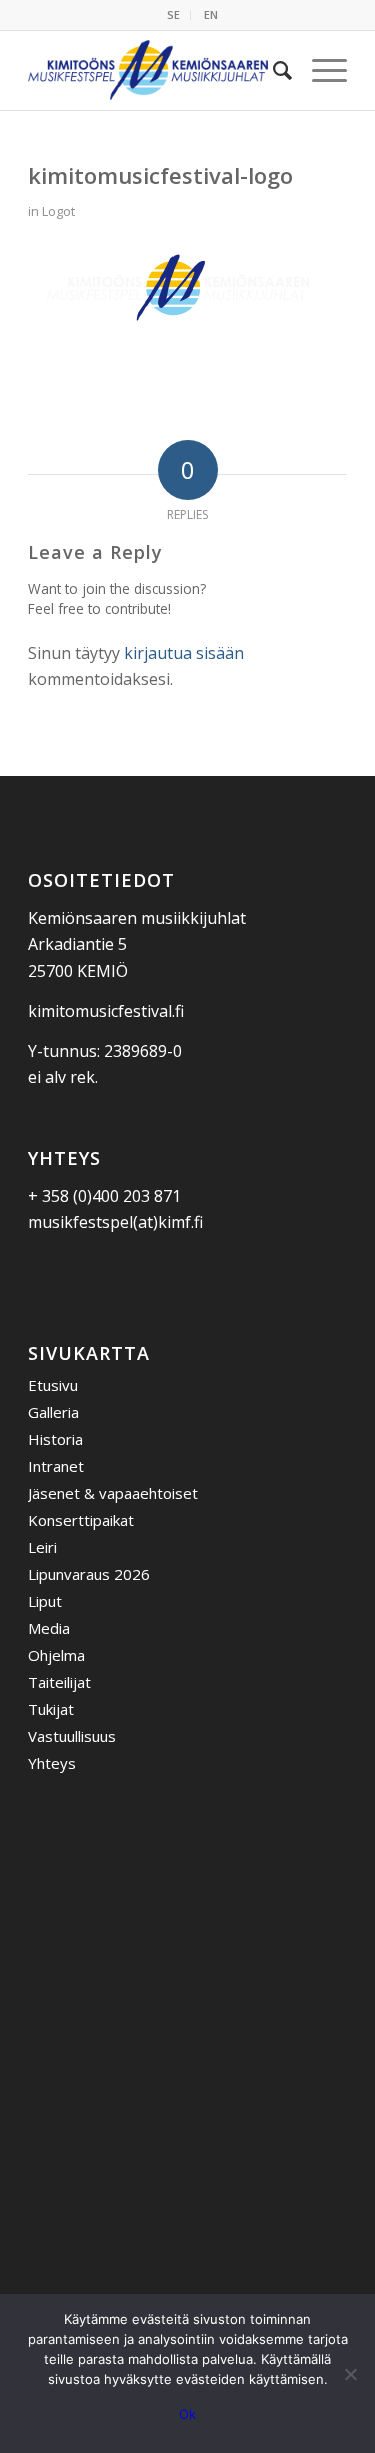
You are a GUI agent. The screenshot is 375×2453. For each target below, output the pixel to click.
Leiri (42, 1547)
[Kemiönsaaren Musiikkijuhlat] (155, 70)
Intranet (56, 1466)
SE (173, 14)
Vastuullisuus (72, 1736)
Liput (45, 1601)
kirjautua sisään (184, 653)
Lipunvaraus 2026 (89, 1574)
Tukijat (51, 1709)
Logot (58, 211)
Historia (55, 1439)
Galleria (53, 1412)
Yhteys (52, 1763)
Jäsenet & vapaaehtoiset (113, 1493)
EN (211, 14)
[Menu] (319, 70)
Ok (187, 2414)
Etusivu (53, 1385)
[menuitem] (174, 15)
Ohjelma (56, 1655)
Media (49, 1628)
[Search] (272, 70)
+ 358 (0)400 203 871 (104, 1196)
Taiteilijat (59, 1682)
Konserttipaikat (81, 1520)
